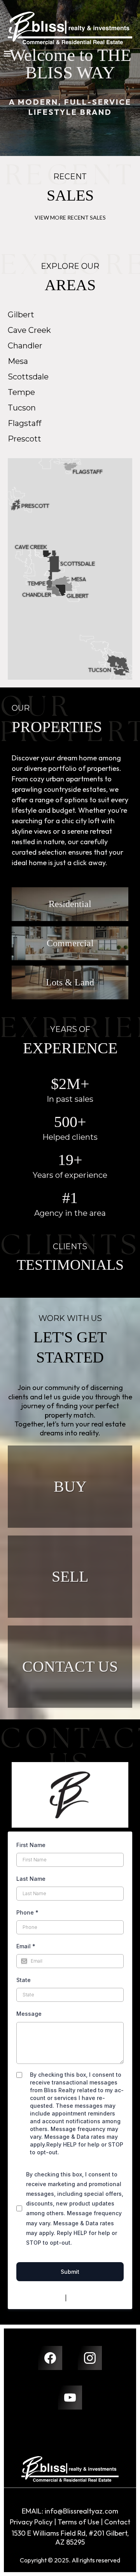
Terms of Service (91, 2298)
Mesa (18, 361)
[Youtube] (70, 2398)
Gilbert (21, 315)
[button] (7, 55)
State (24, 1980)
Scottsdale (28, 377)
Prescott (24, 439)
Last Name (31, 1879)
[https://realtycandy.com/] (70, 2469)
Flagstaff (24, 423)
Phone (27, 1912)
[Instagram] (90, 2358)
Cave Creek (29, 330)
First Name (31, 1845)
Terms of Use (78, 2522)
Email (26, 1946)
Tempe (21, 392)
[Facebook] (50, 2358)
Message (29, 2014)
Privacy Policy (45, 2298)
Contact (117, 2522)
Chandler (25, 346)
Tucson (22, 408)
